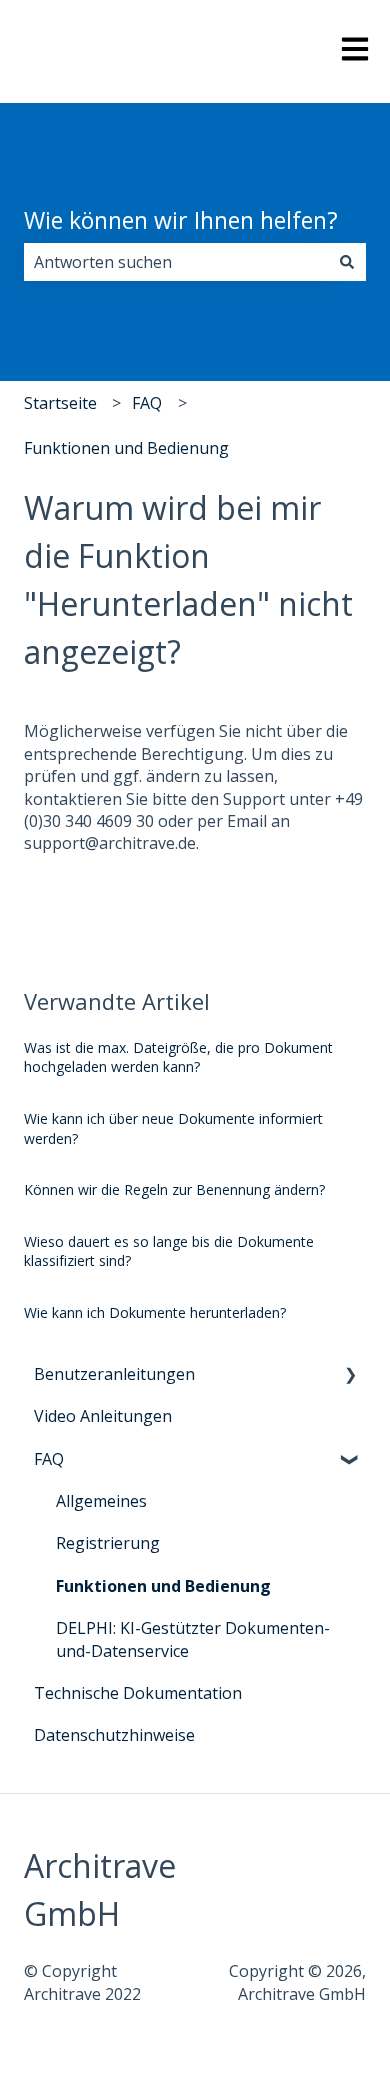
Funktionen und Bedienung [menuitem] (163, 1586)
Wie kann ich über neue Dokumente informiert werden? (173, 1128)
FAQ (147, 403)
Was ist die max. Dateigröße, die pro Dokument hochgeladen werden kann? (178, 1057)
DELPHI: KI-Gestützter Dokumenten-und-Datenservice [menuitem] (193, 1639)
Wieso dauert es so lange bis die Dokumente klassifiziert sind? (169, 1251)
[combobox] (176, 262)
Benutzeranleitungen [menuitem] (114, 1374)
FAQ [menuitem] (49, 1459)
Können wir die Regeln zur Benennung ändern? (174, 1189)
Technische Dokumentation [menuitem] (138, 1693)
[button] (350, 1375)
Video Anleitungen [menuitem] (103, 1416)
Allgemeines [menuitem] (101, 1501)
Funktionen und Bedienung (126, 448)
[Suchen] (347, 262)
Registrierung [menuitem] (108, 1543)
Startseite (60, 403)
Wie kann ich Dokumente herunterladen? (155, 1312)
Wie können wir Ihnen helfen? (181, 220)
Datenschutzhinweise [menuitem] (114, 1735)
